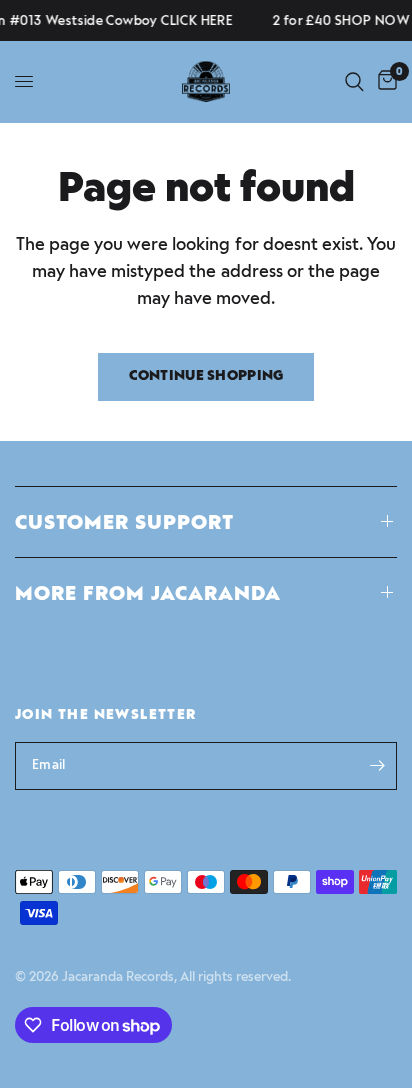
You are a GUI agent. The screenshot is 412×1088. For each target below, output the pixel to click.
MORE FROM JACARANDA (148, 593)
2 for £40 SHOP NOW (338, 20)
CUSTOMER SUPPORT (124, 522)
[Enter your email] (377, 766)
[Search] (354, 81)
